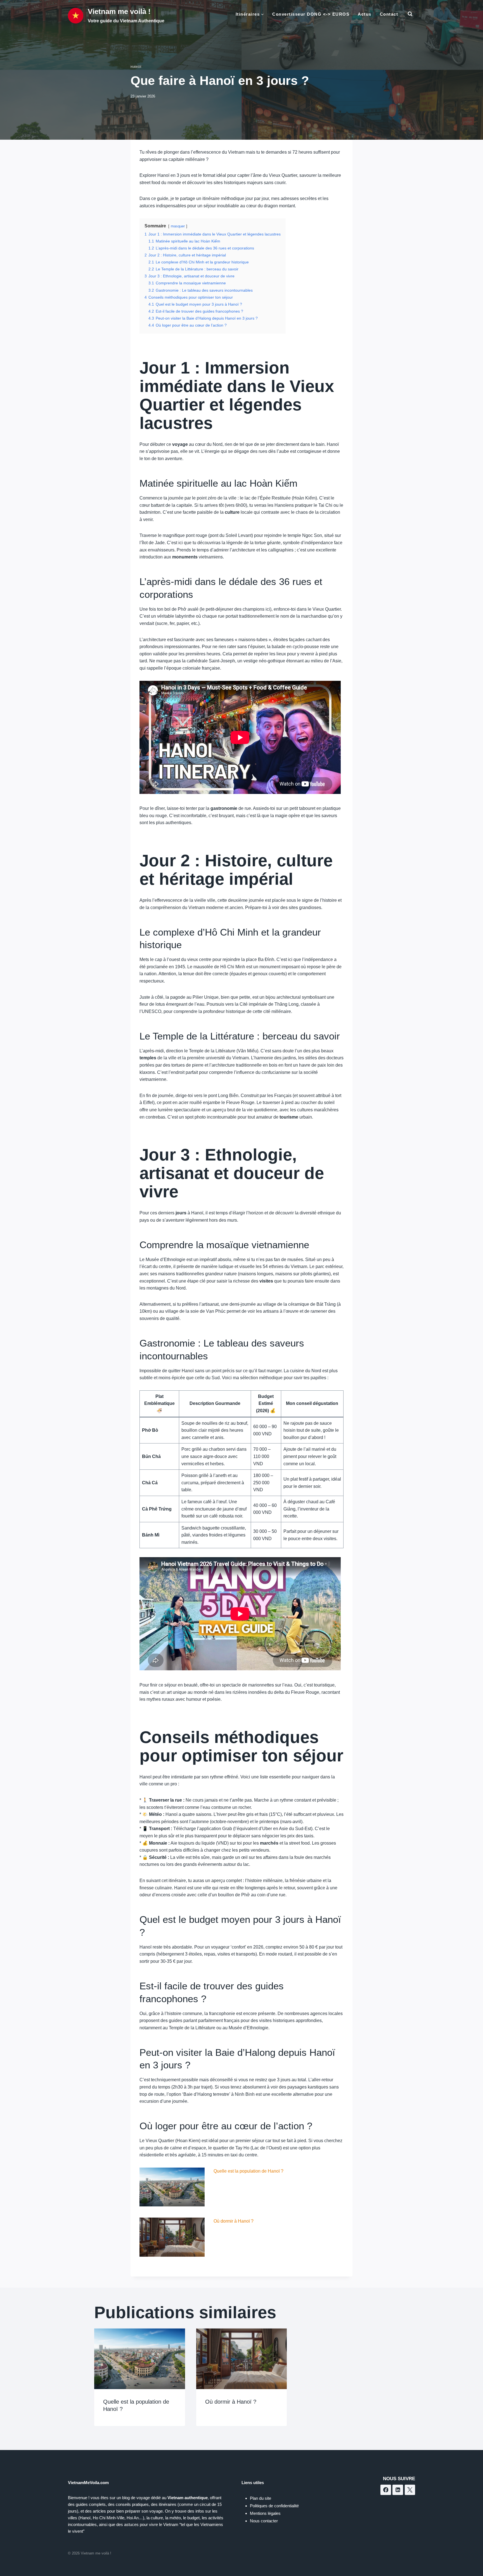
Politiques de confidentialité (274, 2506)
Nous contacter (264, 2521)
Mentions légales (265, 2513)
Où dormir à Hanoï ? (234, 2221)
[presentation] (140, 2359)
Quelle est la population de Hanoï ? (248, 2171)
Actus (365, 14)
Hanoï (136, 67)
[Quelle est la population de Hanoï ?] (172, 2187)
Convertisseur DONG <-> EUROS (311, 14)
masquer (178, 226)
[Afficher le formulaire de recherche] (410, 14)
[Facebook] (386, 2490)
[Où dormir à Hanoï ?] (172, 2237)
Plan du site (261, 2498)
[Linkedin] (398, 2490)
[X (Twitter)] (410, 2490)
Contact (389, 14)
